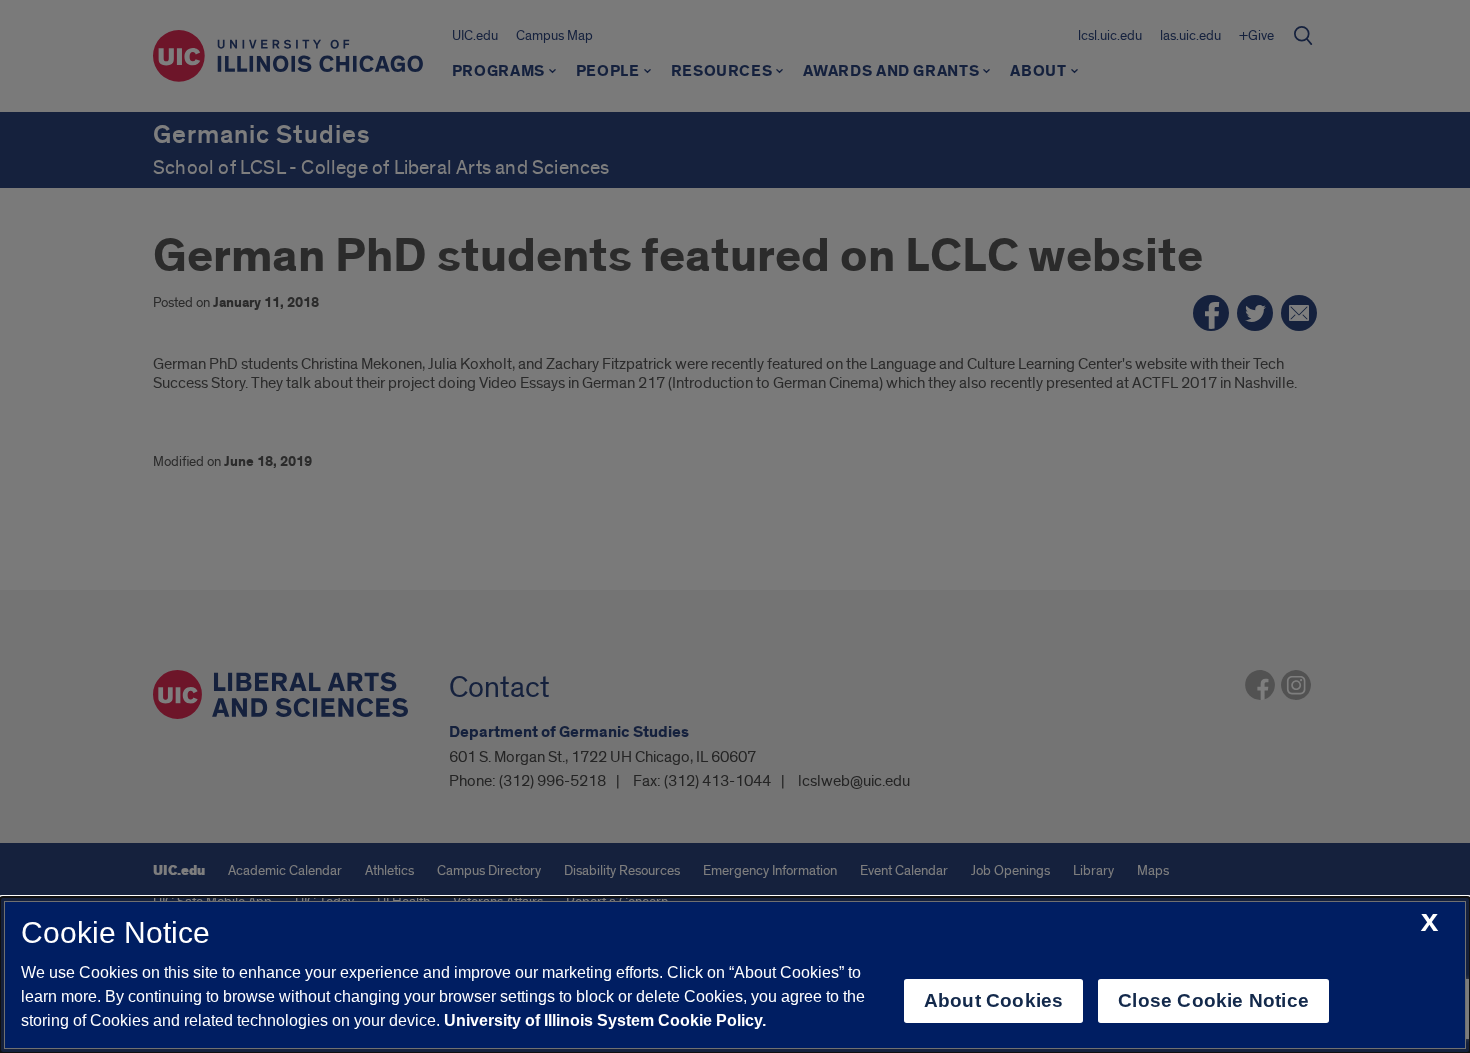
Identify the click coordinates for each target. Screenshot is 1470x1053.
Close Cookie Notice (1213, 1000)
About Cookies (993, 1000)
